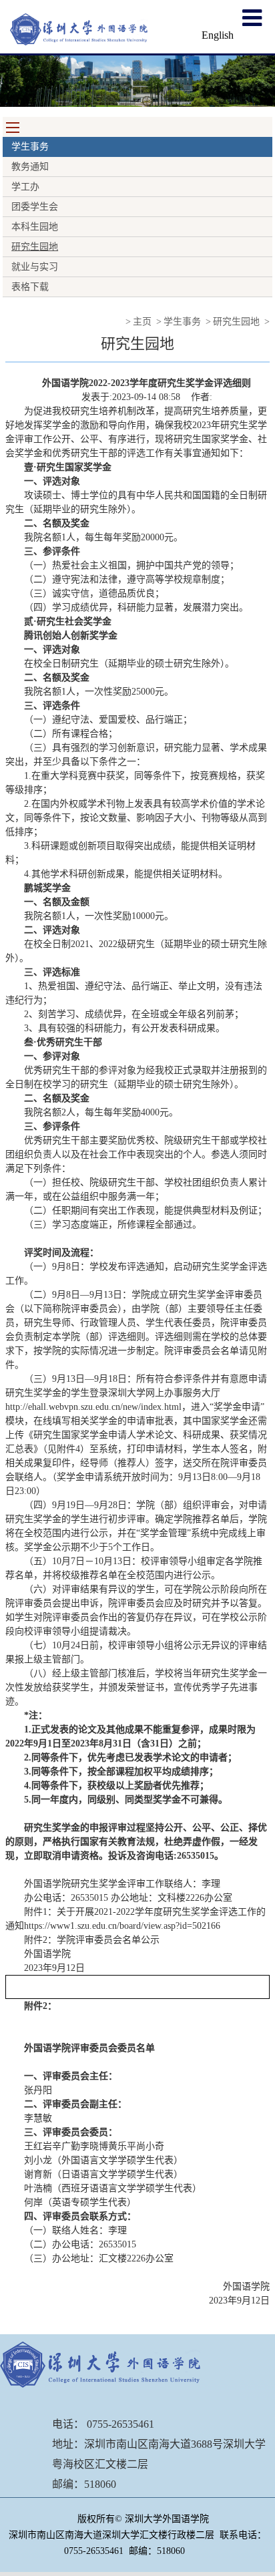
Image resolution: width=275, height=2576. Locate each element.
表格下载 (30, 287)
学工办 (25, 187)
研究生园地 (35, 247)
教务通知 (30, 167)
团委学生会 (35, 207)
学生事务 (182, 322)
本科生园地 (35, 227)
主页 (142, 322)
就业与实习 (35, 267)
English (218, 35)
